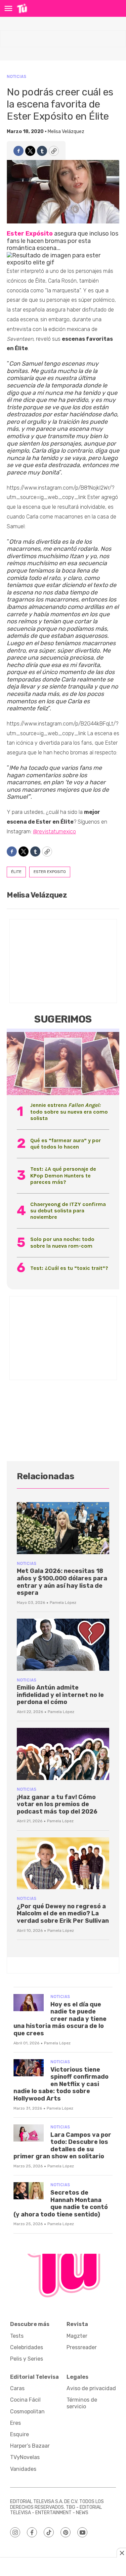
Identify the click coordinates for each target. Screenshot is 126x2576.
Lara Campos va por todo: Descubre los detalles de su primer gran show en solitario (62, 2146)
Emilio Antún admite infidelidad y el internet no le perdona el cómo (60, 1695)
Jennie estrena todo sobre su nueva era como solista (69, 1111)
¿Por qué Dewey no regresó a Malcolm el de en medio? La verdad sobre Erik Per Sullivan (63, 1914)
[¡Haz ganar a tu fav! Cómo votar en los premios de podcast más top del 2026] (63, 1754)
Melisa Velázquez (66, 132)
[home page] (22, 8)
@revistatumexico (54, 832)
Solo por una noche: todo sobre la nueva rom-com (62, 1242)
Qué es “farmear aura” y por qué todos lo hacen (66, 1144)
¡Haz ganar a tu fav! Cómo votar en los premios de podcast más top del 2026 (57, 1804)
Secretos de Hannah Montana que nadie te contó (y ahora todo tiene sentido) (61, 2204)
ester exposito (50, 872)
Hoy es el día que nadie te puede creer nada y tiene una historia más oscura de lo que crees (60, 2019)
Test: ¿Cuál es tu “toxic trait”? (69, 1268)
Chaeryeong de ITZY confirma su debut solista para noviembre (68, 1211)
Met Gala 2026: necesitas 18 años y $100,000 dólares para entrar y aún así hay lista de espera (62, 1582)
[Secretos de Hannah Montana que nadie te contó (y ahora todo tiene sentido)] (29, 2191)
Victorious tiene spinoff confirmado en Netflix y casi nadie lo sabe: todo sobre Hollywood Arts (61, 2084)
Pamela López (63, 1603)
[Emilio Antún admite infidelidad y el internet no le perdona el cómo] (63, 1645)
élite (16, 872)
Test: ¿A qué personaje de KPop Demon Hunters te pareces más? (63, 1175)
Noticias (16, 76)
